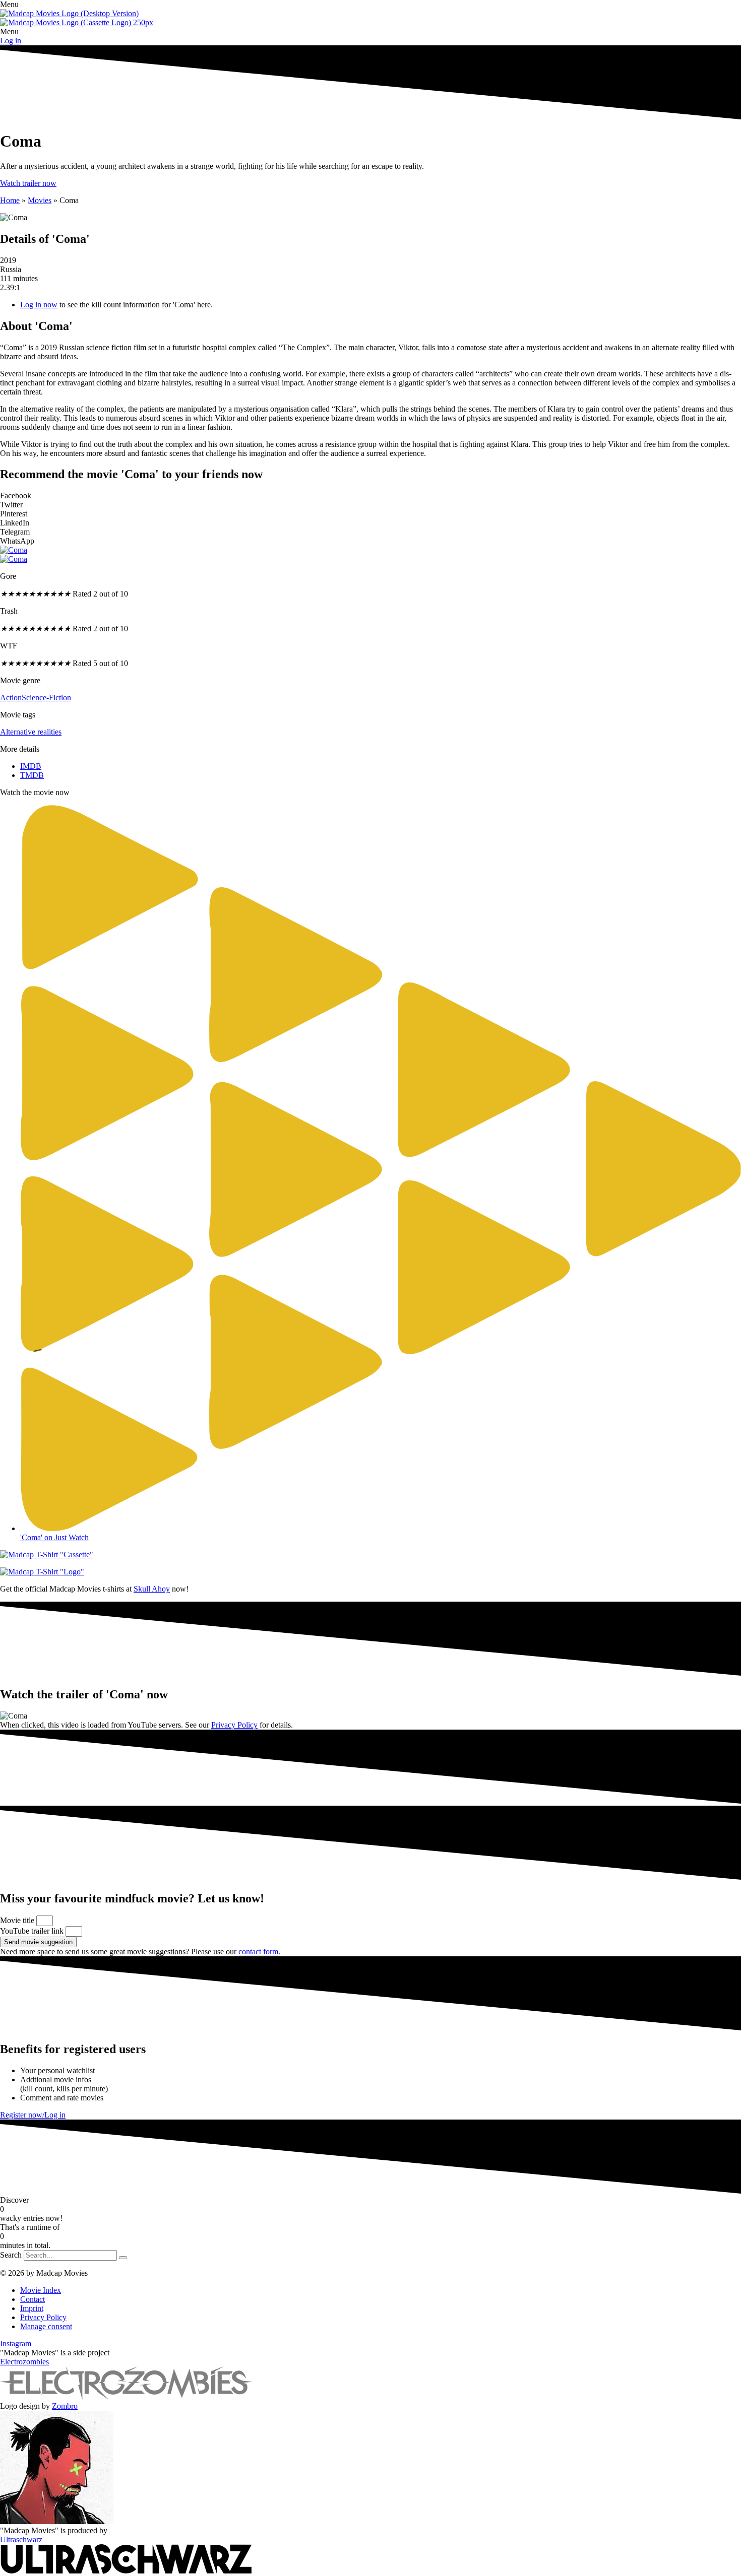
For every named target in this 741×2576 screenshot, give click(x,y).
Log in (11, 41)
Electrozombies (24, 2362)
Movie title (18, 1920)
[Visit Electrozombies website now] (126, 2397)
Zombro (65, 2406)
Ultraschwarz (21, 2539)
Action (11, 698)
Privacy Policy (234, 1725)
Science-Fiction (46, 698)
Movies (40, 200)
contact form (258, 1952)
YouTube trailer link (33, 1931)
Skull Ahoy (152, 1589)
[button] (371, 5)
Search (11, 2255)
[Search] (123, 2258)
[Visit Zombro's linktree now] (57, 2521)
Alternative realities (31, 732)
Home (10, 200)
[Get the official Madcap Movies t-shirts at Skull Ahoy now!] (371, 1555)
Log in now (39, 305)
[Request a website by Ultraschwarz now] (126, 2571)
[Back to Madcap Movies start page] (69, 13)
